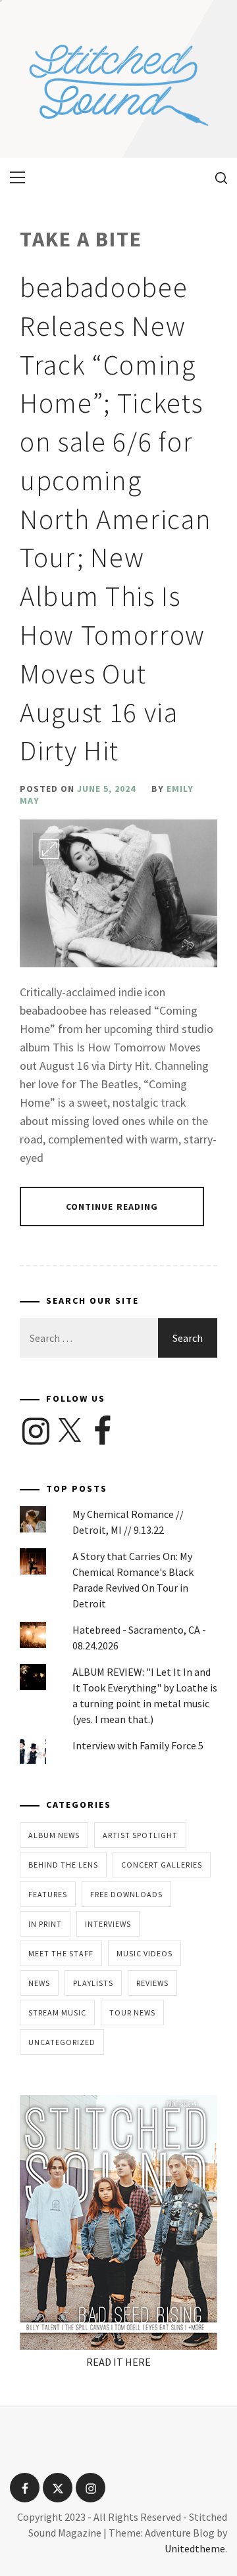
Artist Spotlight (140, 1835)
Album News (54, 1835)
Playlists (93, 1983)
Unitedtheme (195, 2548)
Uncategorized (62, 2042)
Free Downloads (126, 1894)
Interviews (108, 1924)
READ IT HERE (118, 2362)
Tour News (132, 2012)
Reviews (152, 1983)
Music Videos (145, 1953)
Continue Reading (112, 1207)
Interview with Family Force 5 (138, 1745)
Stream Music (57, 2012)
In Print (45, 1924)
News (39, 1983)
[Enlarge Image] (49, 849)
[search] (216, 177)
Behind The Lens (63, 1865)
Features (48, 1894)
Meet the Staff (61, 1953)
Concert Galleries (162, 1865)
